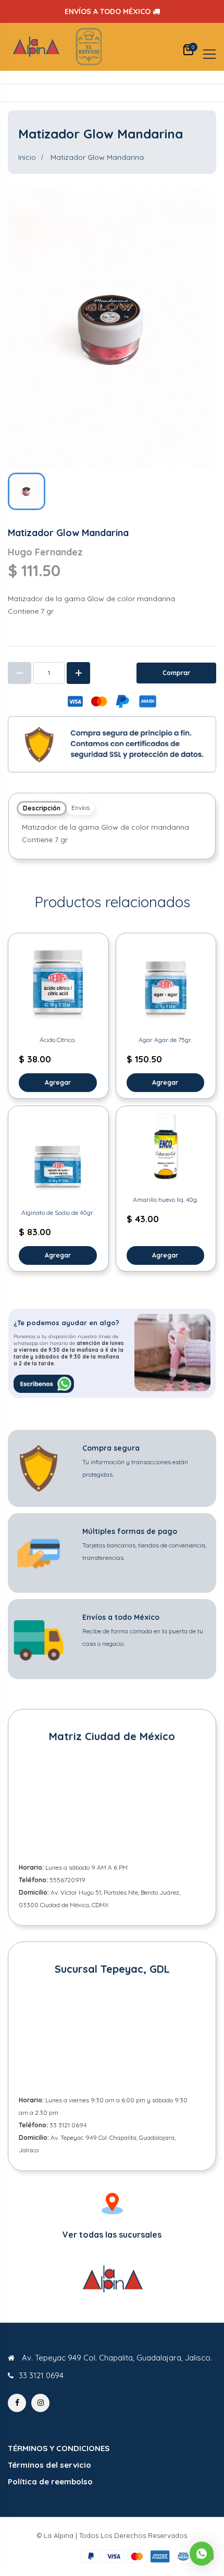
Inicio (27, 157)
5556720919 (67, 1880)
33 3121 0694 (68, 2125)
